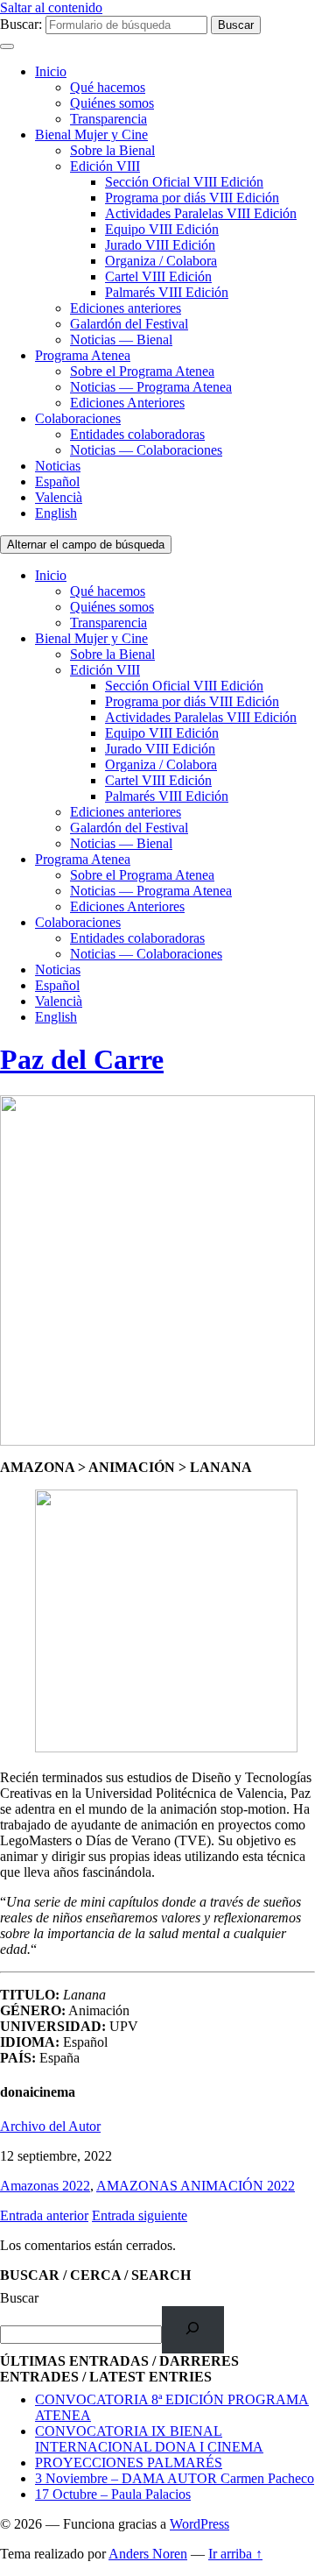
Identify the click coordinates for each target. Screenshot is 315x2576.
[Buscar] (193, 2329)
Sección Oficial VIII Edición (184, 182)
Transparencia (108, 119)
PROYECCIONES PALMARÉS (129, 2463)
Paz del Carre (82, 1059)
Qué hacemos (108, 87)
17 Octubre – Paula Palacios (113, 2494)
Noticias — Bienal (121, 340)
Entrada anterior (44, 2215)
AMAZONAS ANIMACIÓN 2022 (196, 2186)
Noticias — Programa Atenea (151, 387)
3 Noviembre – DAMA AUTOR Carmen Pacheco (175, 2478)
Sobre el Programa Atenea (142, 371)
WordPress (199, 2524)
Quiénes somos (112, 103)
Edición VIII (105, 166)
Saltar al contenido (51, 7)
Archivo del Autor (50, 2126)
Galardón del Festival (129, 324)
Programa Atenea (83, 355)
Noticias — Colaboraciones (146, 450)
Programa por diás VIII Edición (192, 198)
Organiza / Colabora (161, 261)
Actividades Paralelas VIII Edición (201, 213)
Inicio (51, 71)
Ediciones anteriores (126, 308)
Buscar (19, 2298)
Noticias (58, 466)
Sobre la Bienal (112, 150)
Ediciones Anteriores (127, 403)
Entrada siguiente (140, 2215)
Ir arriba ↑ (235, 2554)
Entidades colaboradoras (137, 434)
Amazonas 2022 (45, 2186)
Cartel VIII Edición (158, 276)
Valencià (59, 497)
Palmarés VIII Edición (167, 292)
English (56, 513)
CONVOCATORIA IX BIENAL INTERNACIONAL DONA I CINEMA (149, 2439)
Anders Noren (148, 2554)
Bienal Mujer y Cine (91, 134)
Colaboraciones (78, 418)
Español (57, 481)
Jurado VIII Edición (160, 245)
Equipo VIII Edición (162, 229)
